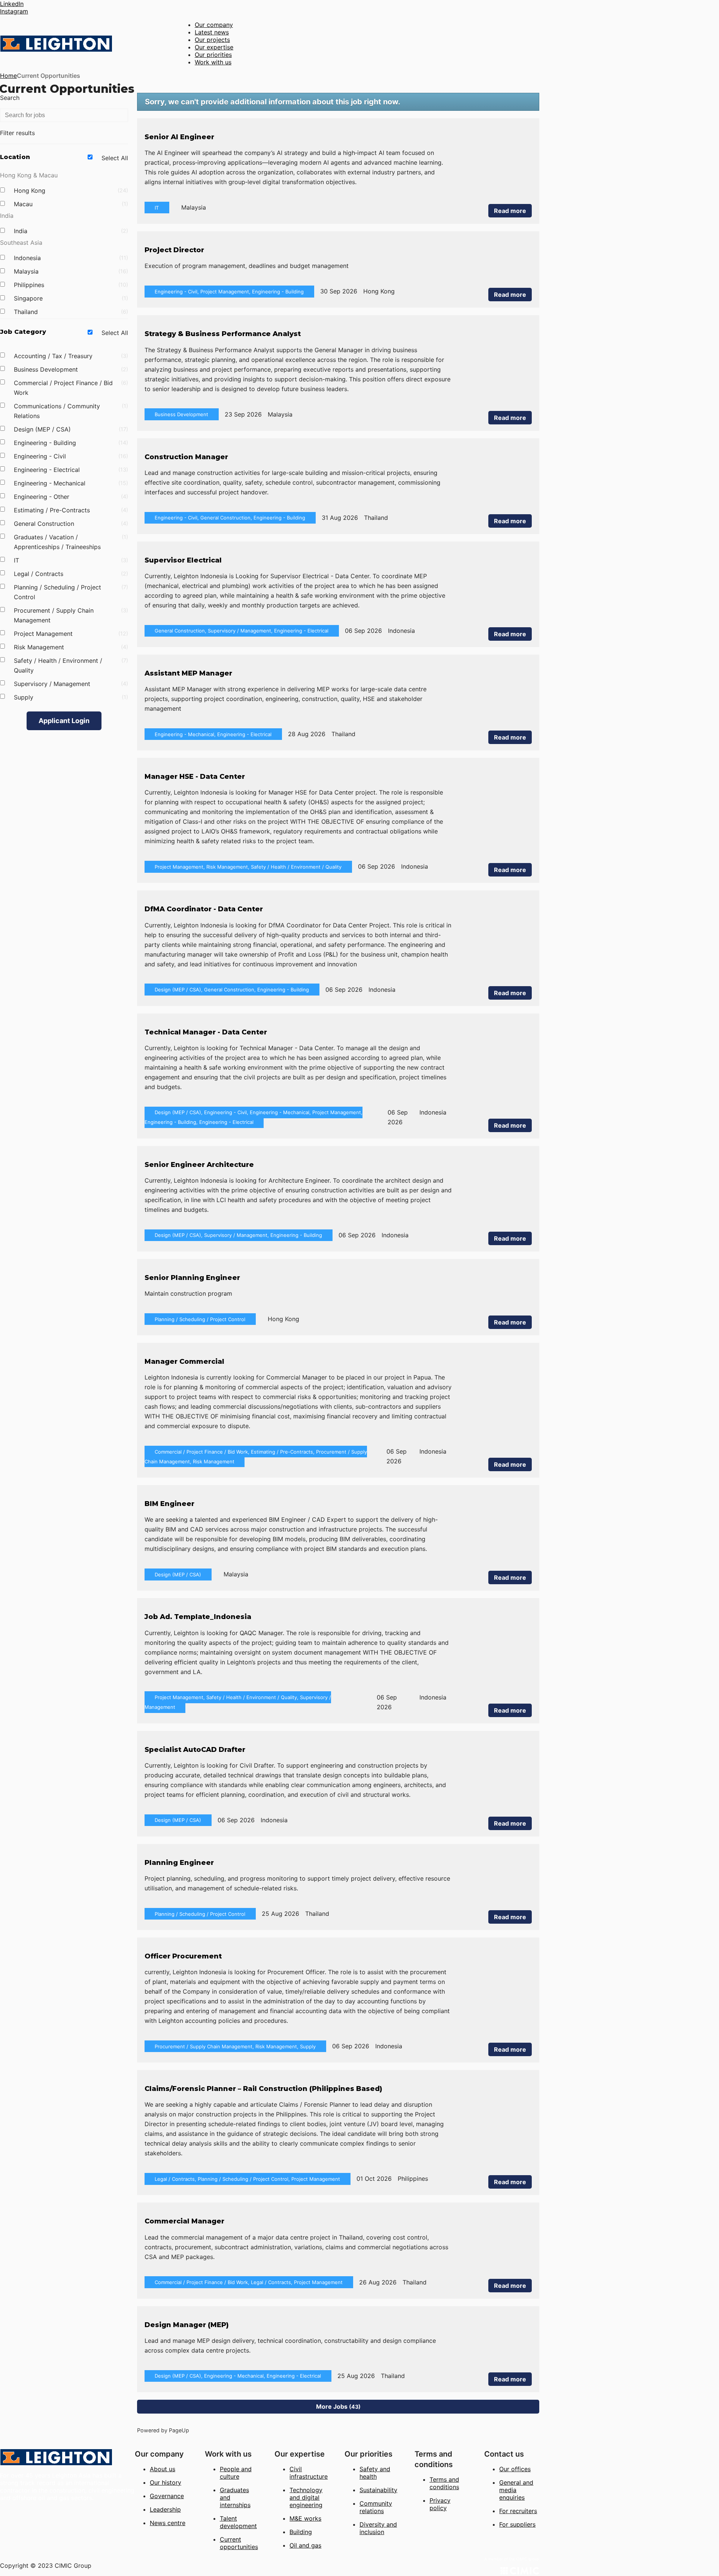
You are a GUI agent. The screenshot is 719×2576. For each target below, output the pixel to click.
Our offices (515, 2469)
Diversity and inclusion (378, 2528)
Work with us (213, 62)
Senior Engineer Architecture (199, 1165)
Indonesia (70, 258)
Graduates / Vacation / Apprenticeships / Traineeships (70, 542)
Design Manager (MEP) (187, 2325)
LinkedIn (12, 4)
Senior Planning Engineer (192, 1278)
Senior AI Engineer (179, 137)
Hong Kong (70, 190)
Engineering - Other (70, 497)
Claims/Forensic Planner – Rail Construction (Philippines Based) (263, 2089)
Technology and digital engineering (306, 2497)
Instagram (14, 11)
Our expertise (214, 47)
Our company (214, 25)
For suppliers (517, 2524)
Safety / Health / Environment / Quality (70, 665)
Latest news (212, 32)
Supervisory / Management (70, 684)
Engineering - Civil (70, 456)
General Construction (70, 524)
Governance (167, 2496)
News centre (168, 2523)
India (70, 231)
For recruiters (518, 2511)
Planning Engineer (179, 1863)
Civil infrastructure (309, 2473)
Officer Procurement (183, 1956)
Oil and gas (305, 2545)
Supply (70, 697)
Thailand (70, 312)
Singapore (70, 298)
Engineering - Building (70, 443)
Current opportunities (239, 2543)
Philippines (70, 285)
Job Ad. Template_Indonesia (198, 1617)
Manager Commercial (184, 1362)
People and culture (236, 2473)
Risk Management (70, 647)
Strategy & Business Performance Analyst (223, 334)
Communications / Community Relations (70, 411)
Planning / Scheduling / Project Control (70, 592)
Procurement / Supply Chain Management (70, 615)
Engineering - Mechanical (70, 483)
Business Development (70, 369)
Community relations (376, 2507)
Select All (115, 158)
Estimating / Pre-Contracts (70, 510)
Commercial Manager (184, 2221)
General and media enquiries (516, 2490)
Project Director (174, 250)
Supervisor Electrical (183, 560)
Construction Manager (186, 457)
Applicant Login (64, 721)
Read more (510, 211)
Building (301, 2532)
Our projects (212, 40)
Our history (166, 2482)
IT (70, 560)
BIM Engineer (169, 1504)
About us (163, 2469)
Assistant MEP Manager (188, 673)
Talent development (238, 2522)
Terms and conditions (444, 2483)
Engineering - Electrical (70, 470)
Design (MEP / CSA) (70, 429)
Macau (70, 204)
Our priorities (213, 55)
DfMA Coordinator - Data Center (204, 909)
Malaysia (70, 271)
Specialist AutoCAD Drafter (195, 1750)
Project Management (70, 634)
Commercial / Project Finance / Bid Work (70, 388)
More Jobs (337, 2406)
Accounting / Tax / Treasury (70, 356)
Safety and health (375, 2473)
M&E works (305, 2518)
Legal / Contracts (70, 574)
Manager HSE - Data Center (195, 777)
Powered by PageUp (163, 2430)
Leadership (165, 2509)
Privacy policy (440, 2504)
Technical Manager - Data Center (206, 1032)
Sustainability (378, 2490)
